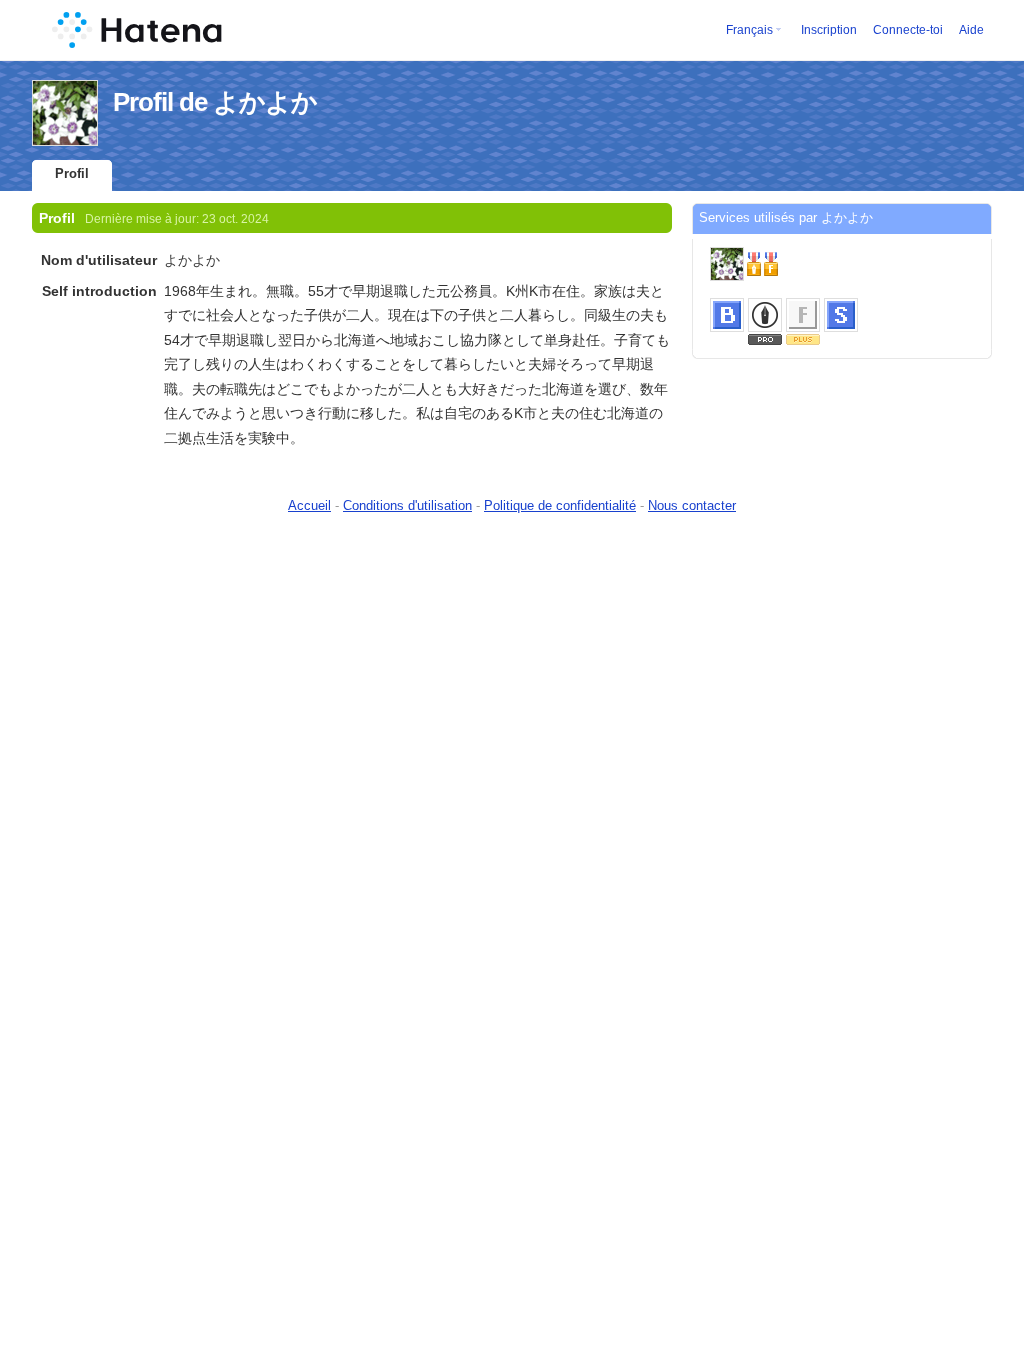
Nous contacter (692, 505)
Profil (72, 173)
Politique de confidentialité (560, 505)
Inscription (829, 30)
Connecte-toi (908, 30)
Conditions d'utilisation (407, 505)
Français (749, 30)
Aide (971, 30)
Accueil (309, 505)
